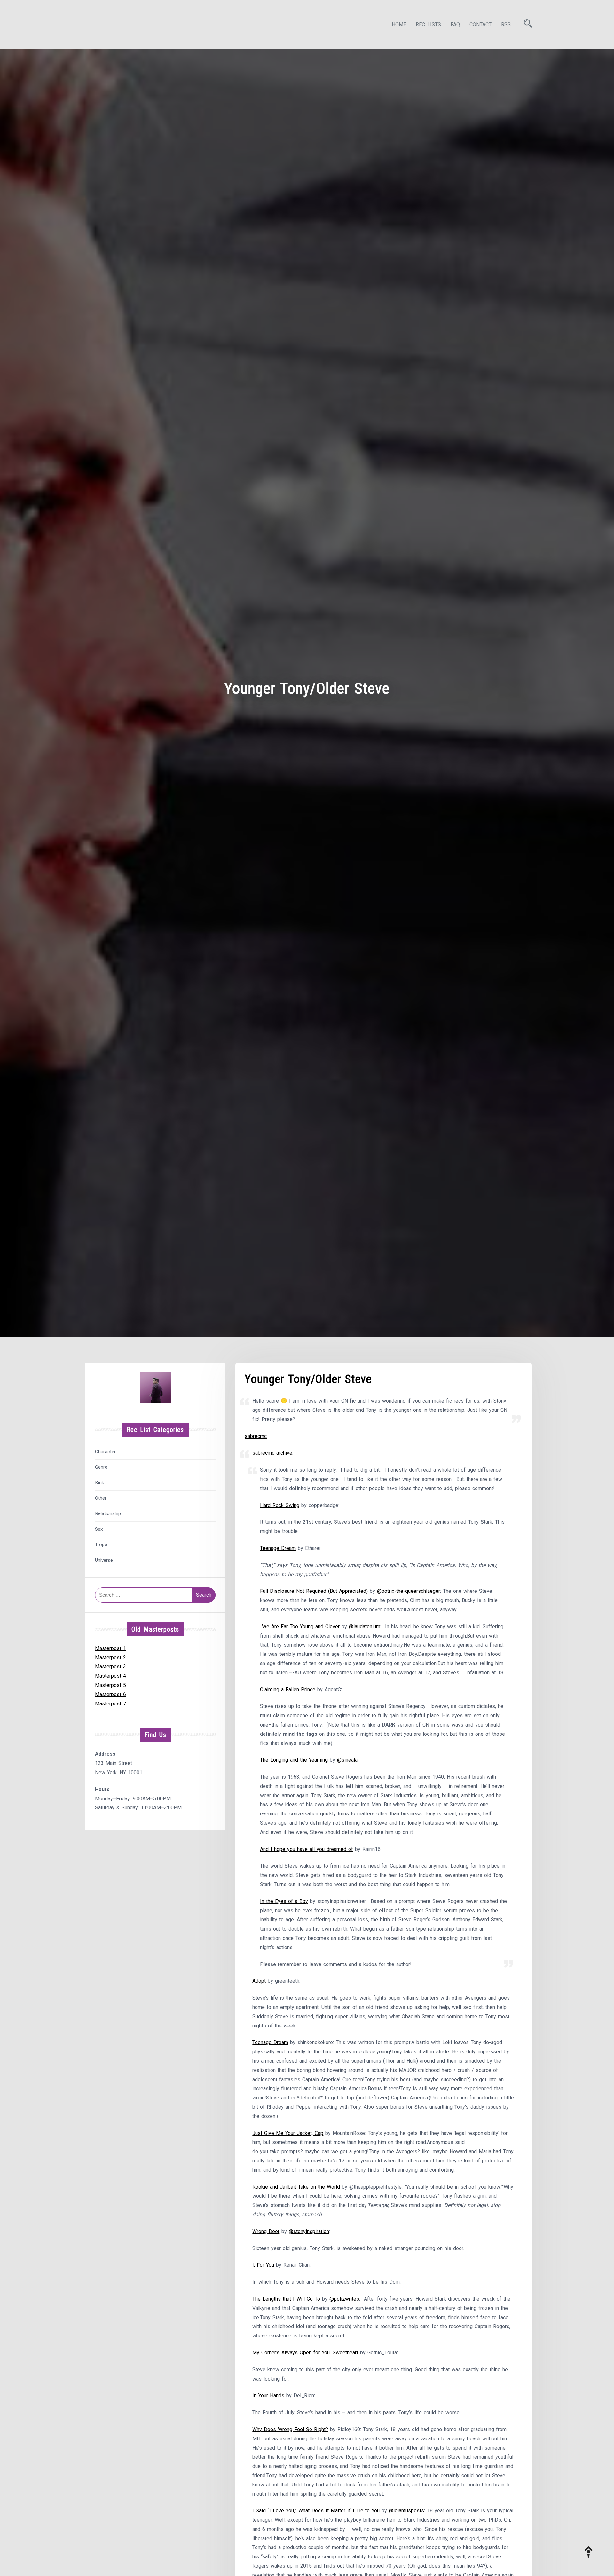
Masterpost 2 (110, 1658)
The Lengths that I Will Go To (286, 2299)
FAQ (455, 24)
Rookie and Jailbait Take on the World (297, 2187)
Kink (99, 1483)
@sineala (347, 1760)
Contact (480, 24)
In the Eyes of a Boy (284, 1901)
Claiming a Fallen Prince (288, 1690)
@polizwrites (344, 2299)
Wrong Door (266, 2231)
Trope (101, 1545)
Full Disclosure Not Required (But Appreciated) (315, 1591)
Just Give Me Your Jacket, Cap (288, 2133)
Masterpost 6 (110, 1694)
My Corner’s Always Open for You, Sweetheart (306, 2353)
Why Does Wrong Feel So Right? (290, 2429)
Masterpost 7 (110, 1704)
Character (105, 1452)
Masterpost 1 (110, 1648)
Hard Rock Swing (280, 1505)
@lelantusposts (406, 2511)
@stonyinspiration (309, 2231)
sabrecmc (256, 1436)
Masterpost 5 (110, 1685)
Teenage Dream (278, 1548)
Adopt (260, 1981)
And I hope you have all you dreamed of (307, 1849)
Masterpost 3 (110, 1667)
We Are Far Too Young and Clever (301, 1627)
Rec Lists (428, 24)
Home (399, 24)
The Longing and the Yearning (294, 1760)
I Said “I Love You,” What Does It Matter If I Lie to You (317, 2511)
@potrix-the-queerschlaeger (409, 1591)
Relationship (108, 1513)
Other (101, 1498)
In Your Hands (268, 2395)
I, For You (263, 2265)
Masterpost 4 (110, 1676)
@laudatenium (365, 1627)
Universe (104, 1560)
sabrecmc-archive (272, 1453)
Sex (99, 1529)
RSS (506, 24)
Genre (101, 1467)
